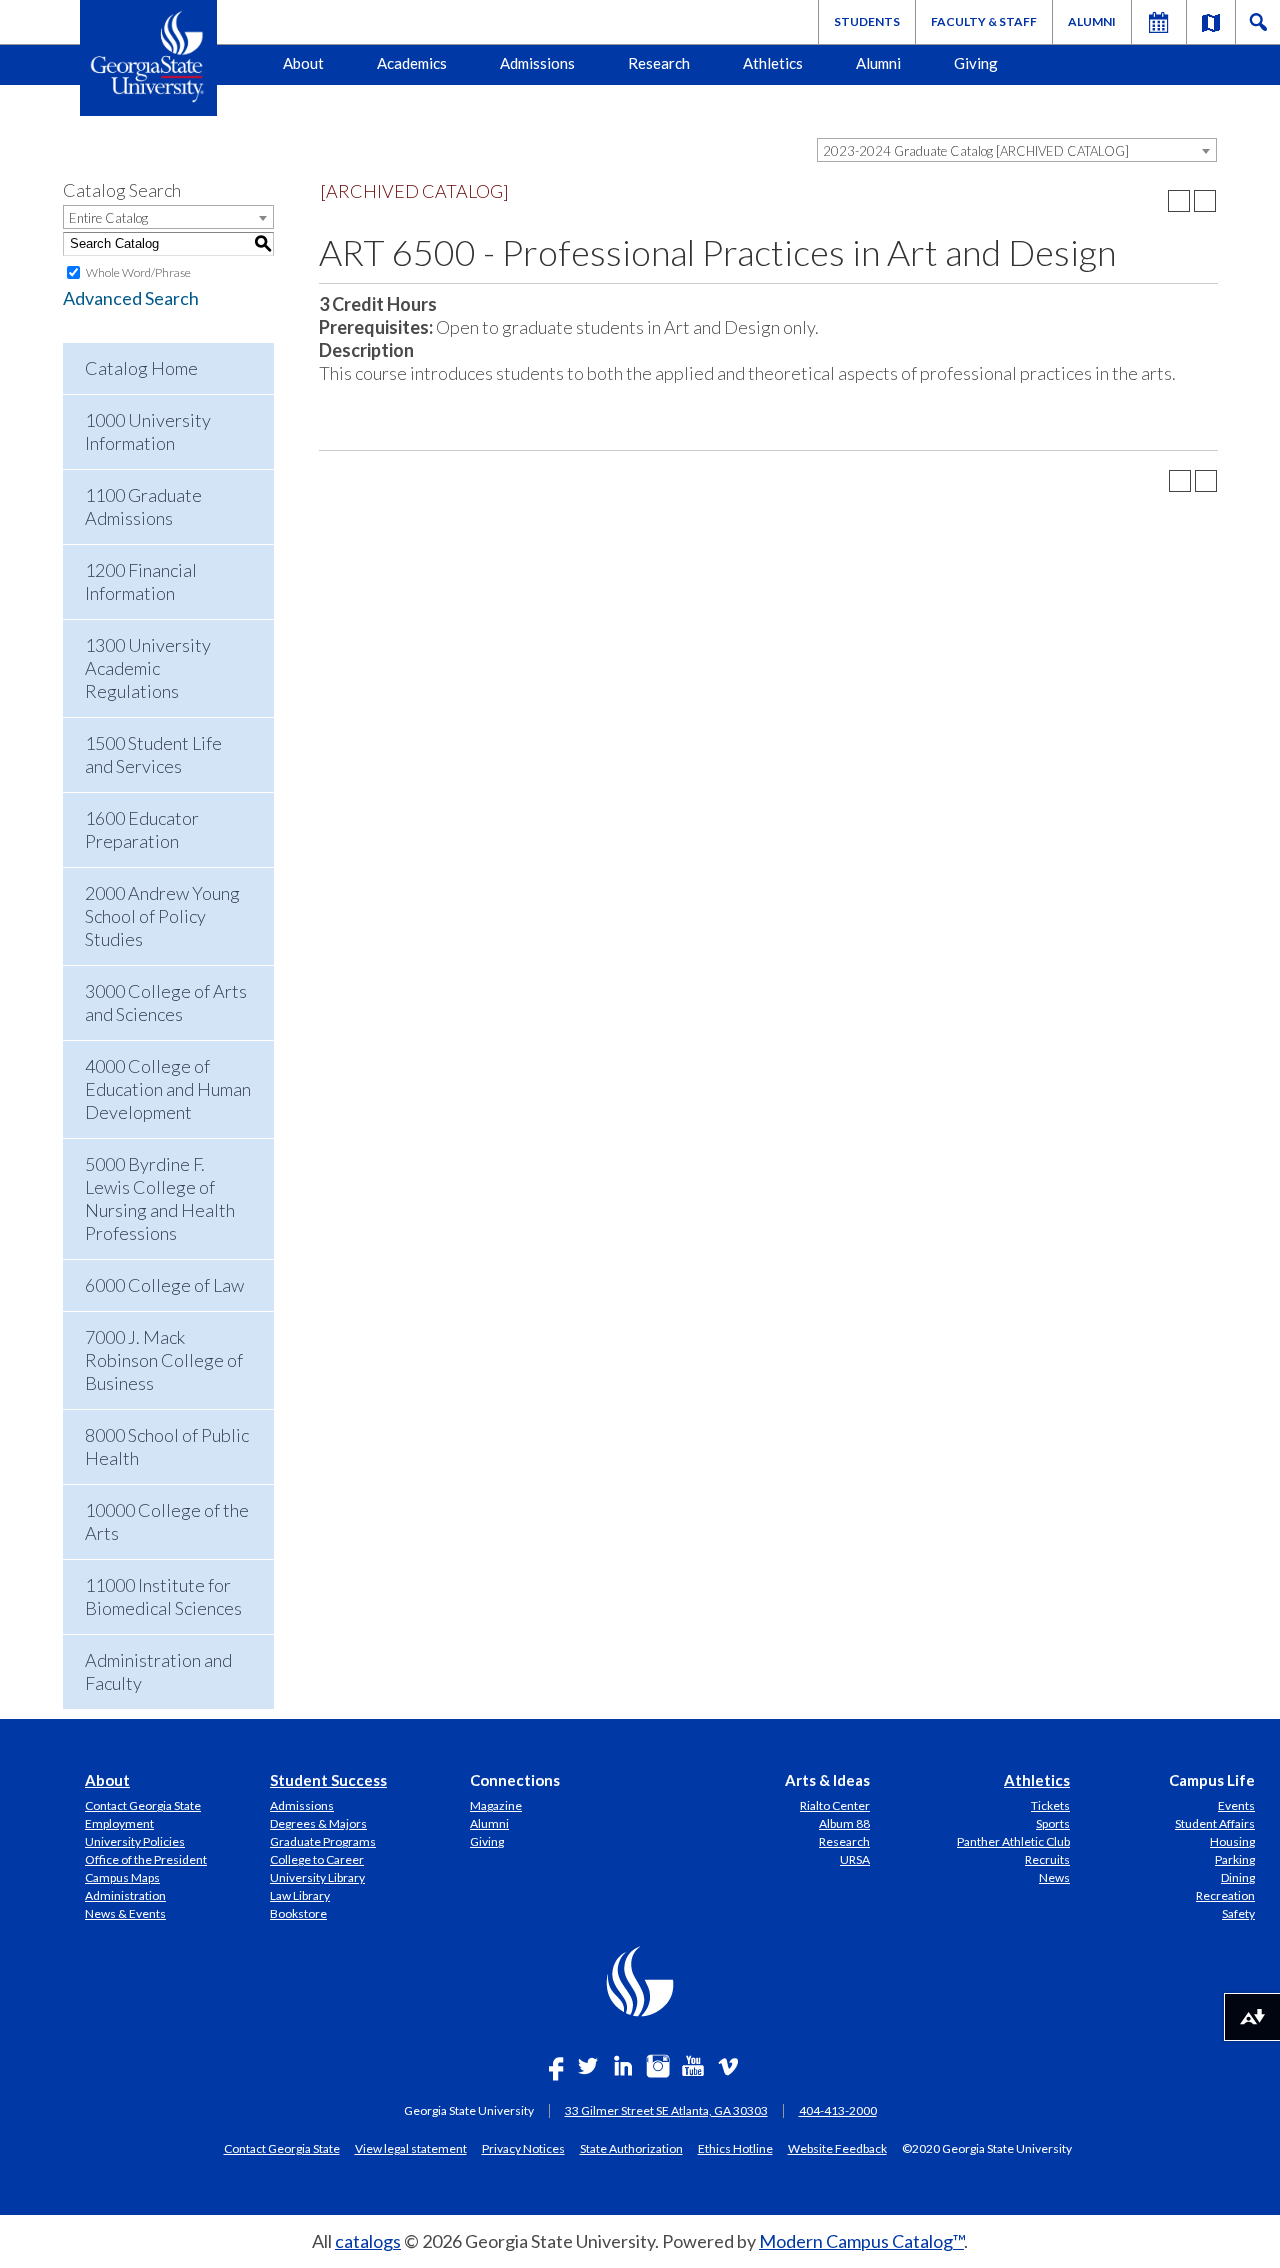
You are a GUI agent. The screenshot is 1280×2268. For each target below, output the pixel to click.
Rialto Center (835, 1805)
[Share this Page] (1153, 201)
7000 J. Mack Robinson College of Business (164, 1360)
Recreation (1225, 1895)
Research (659, 63)
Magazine (496, 1805)
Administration (125, 1895)
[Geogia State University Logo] (148, 58)
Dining (1238, 1877)
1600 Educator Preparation (142, 829)
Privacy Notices (523, 2148)
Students (867, 21)
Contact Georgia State (143, 1805)
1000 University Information (148, 431)
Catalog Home (141, 368)
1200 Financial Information (141, 581)
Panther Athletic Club (1013, 1841)
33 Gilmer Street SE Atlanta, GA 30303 (666, 2110)
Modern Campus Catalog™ (861, 2241)
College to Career (317, 1859)
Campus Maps (122, 1877)
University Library (317, 1877)
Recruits (1047, 1859)
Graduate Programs (323, 1841)
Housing (1232, 1841)
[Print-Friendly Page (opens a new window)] (1179, 201)
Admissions (537, 63)
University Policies (135, 1841)
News (1054, 1877)
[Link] (1211, 22)
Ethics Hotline (735, 2148)
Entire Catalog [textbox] (108, 218)
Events (1236, 1805)
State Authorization (631, 2148)
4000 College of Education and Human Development (168, 1089)
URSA (855, 1859)
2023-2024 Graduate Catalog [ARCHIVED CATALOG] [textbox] (976, 151)
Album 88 (844, 1823)
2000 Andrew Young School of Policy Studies (162, 916)
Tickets (1050, 1805)
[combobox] (1017, 150)
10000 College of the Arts (167, 1521)
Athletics (773, 63)
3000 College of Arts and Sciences (166, 1002)
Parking (1235, 1859)
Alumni (1092, 21)
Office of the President (146, 1859)
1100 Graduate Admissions (143, 506)
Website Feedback (837, 2148)
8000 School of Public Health (167, 1446)
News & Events (125, 1913)
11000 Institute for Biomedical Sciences (163, 1596)
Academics (412, 63)
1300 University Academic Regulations (148, 668)
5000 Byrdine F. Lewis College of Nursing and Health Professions (160, 1198)
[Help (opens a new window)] (1205, 201)
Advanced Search (131, 298)
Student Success (328, 1780)
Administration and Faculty (158, 1671)
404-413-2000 (838, 2110)
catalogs (368, 2241)
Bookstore (298, 1913)
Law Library (300, 1895)
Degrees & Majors (318, 1823)
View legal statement (411, 2148)
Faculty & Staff (984, 21)
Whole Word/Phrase (138, 272)
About (303, 63)
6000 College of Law (164, 1285)
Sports (1053, 1823)
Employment (119, 1823)
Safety (1238, 1913)
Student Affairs (1215, 1823)
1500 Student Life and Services (153, 754)
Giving (976, 63)
